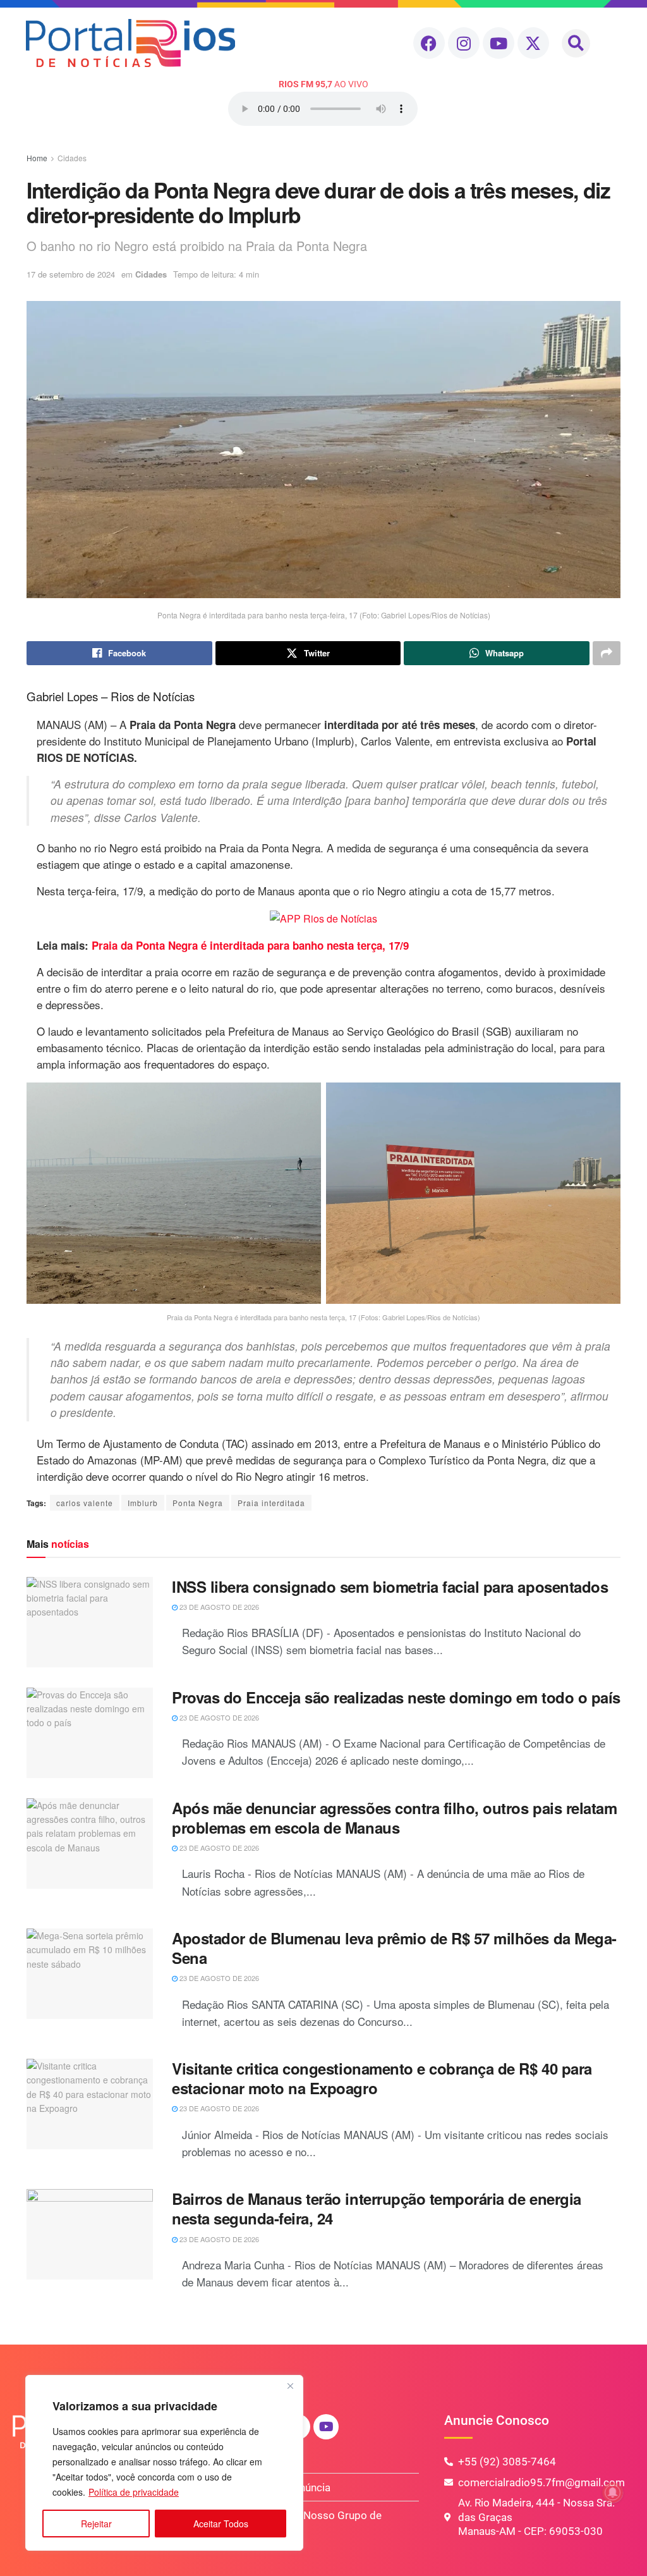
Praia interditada (271, 1503)
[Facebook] (429, 43)
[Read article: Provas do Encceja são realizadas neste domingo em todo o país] (90, 1733)
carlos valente (85, 1503)
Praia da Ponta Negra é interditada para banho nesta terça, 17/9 (250, 945)
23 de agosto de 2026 (218, 1607)
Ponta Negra (198, 1503)
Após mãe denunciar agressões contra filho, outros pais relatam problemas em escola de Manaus (394, 1818)
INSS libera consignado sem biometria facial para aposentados (390, 1586)
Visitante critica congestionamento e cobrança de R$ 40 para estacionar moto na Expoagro (382, 2078)
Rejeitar (96, 2524)
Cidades (72, 158)
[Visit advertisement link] (323, 918)
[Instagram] (464, 43)
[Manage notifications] (613, 2493)
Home (37, 158)
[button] (576, 43)
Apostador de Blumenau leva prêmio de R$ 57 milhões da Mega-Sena (394, 1948)
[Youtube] (499, 43)
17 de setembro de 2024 (71, 274)
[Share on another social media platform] (607, 653)
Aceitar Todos (221, 2524)
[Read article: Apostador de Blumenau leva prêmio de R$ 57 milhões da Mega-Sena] (90, 1974)
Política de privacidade (134, 2492)
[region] (164, 2463)
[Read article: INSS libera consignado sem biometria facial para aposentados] (90, 1622)
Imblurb (143, 1503)
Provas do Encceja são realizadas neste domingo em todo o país (396, 1697)
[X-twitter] (533, 43)
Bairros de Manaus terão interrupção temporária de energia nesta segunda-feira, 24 (377, 2208)
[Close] (290, 2386)
